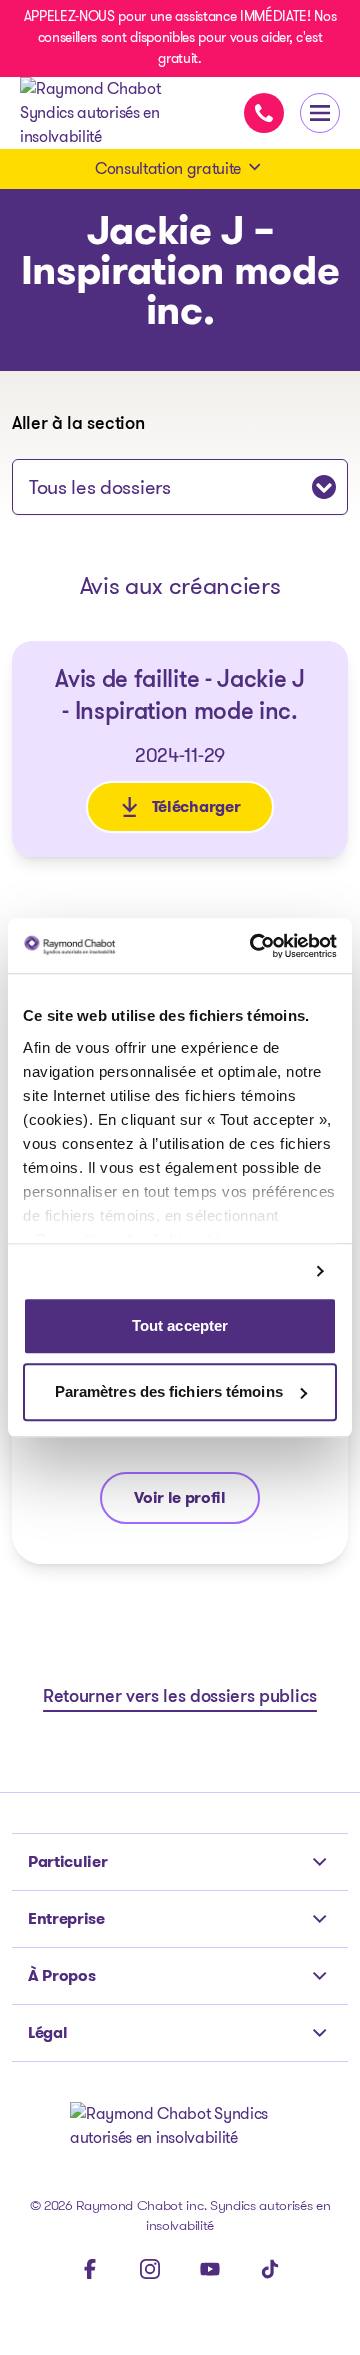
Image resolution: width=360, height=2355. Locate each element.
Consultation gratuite (168, 168)
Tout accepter (180, 1326)
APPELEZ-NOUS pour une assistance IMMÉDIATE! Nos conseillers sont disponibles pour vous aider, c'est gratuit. (180, 37)
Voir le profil (196, 1502)
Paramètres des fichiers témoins (169, 1391)
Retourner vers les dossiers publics (180, 1698)
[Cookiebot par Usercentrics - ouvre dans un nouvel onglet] (254, 946)
